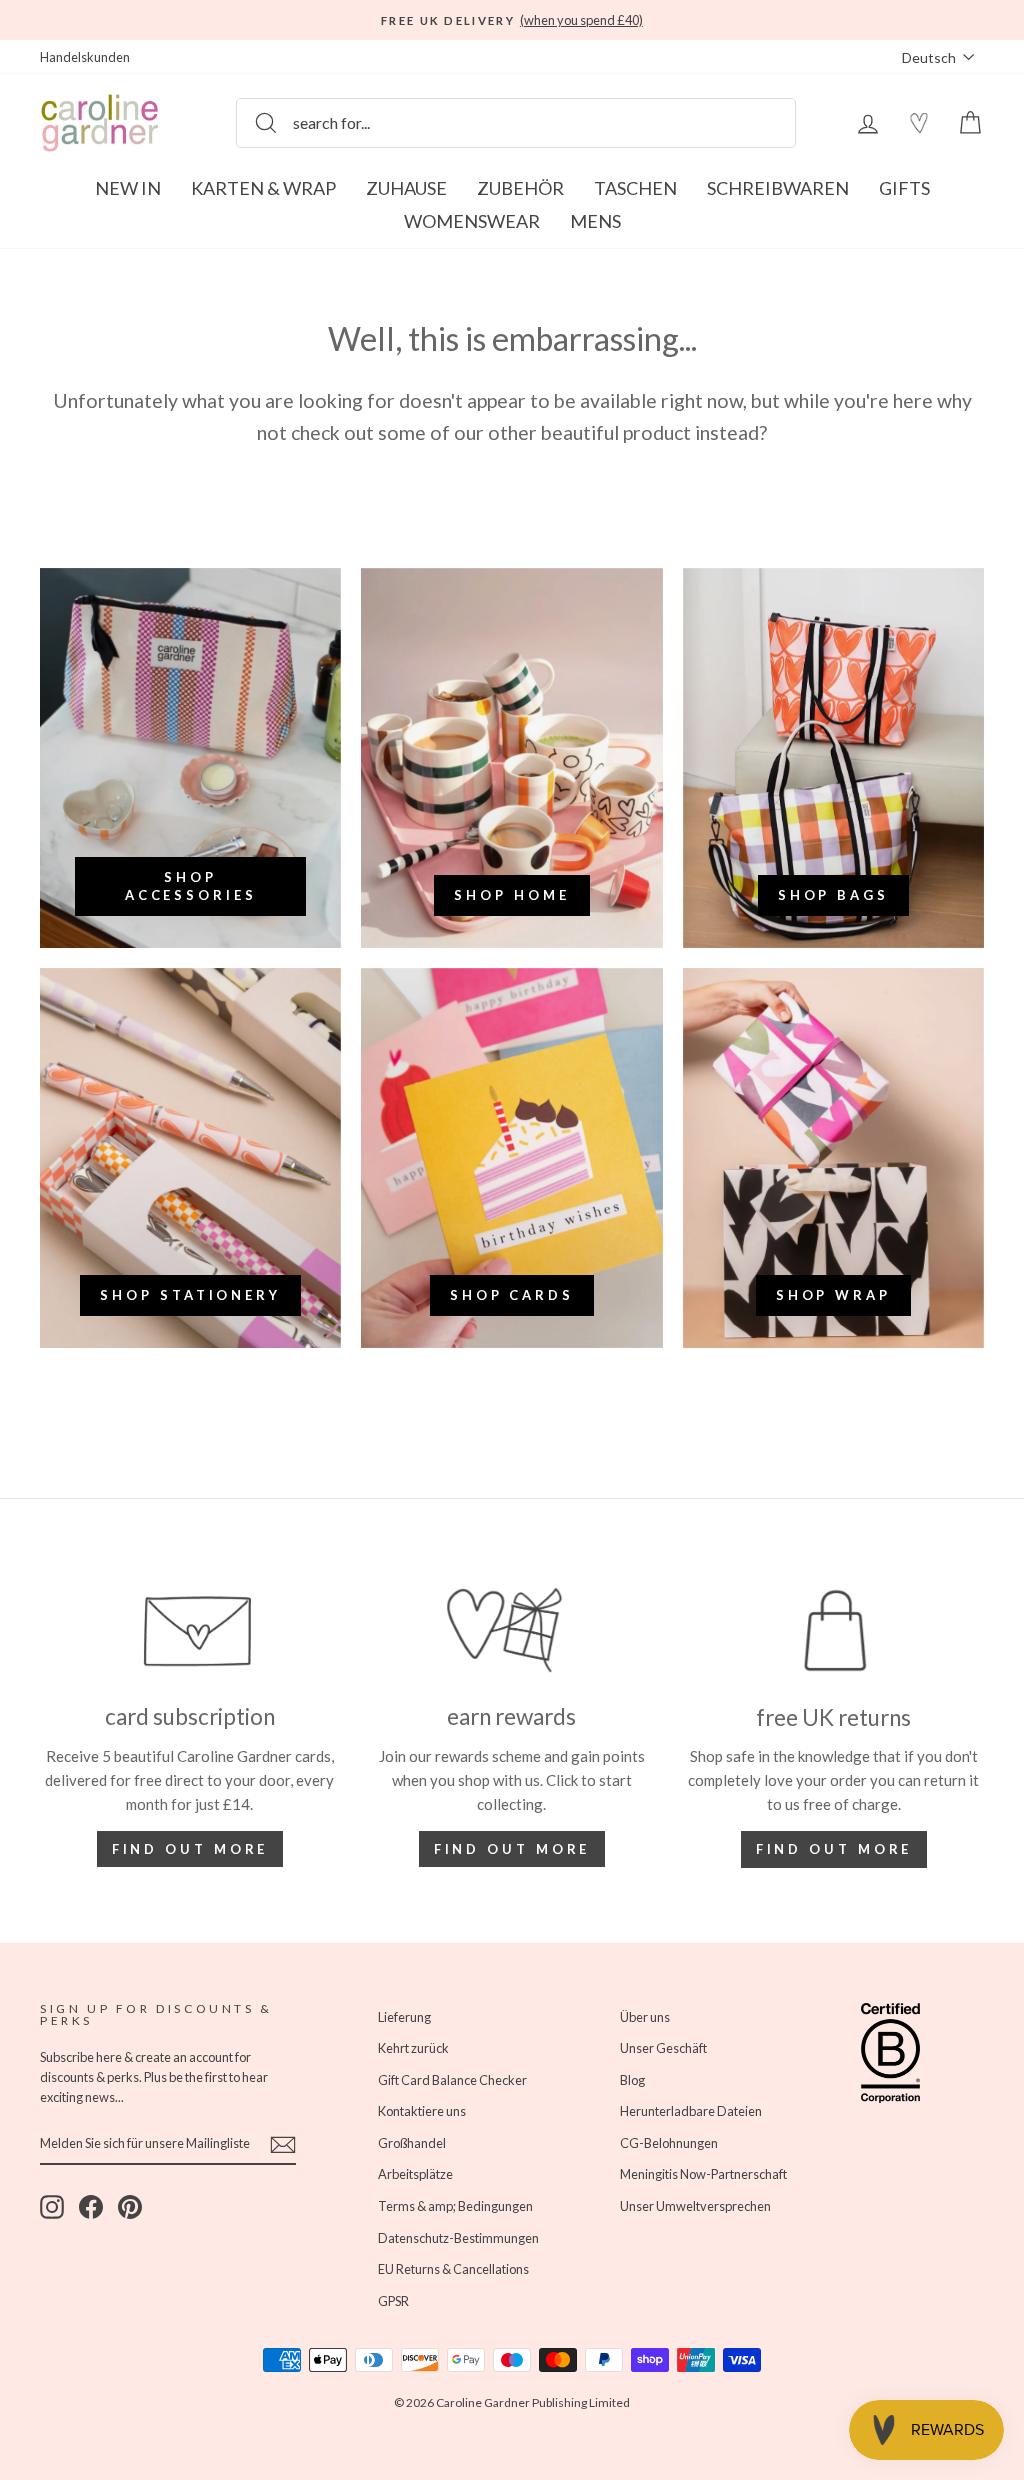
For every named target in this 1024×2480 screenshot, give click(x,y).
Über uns (645, 2017)
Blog (632, 2080)
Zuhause (406, 188)
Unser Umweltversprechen (695, 2206)
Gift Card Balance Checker (452, 2080)
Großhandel (412, 2143)
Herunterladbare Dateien (691, 2111)
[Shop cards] (511, 1158)
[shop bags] (833, 758)
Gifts (904, 188)
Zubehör (520, 188)
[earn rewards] (512, 1630)
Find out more (190, 1849)
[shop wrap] (833, 1158)
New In (128, 188)
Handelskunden (85, 57)
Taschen (635, 188)
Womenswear (472, 221)
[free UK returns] (834, 1630)
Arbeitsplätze (415, 2174)
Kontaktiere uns (422, 2111)
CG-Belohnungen (669, 2143)
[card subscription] (190, 1630)
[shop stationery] (190, 1158)
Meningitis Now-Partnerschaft (703, 2174)
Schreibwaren (778, 188)
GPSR (393, 2301)
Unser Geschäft (663, 2048)
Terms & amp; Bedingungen (455, 2206)
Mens (595, 221)
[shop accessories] (190, 758)
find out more (512, 1849)
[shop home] (511, 758)
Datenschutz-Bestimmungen (458, 2238)
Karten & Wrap (263, 188)
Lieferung (404, 2017)
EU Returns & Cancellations (453, 2269)
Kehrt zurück (413, 2048)
